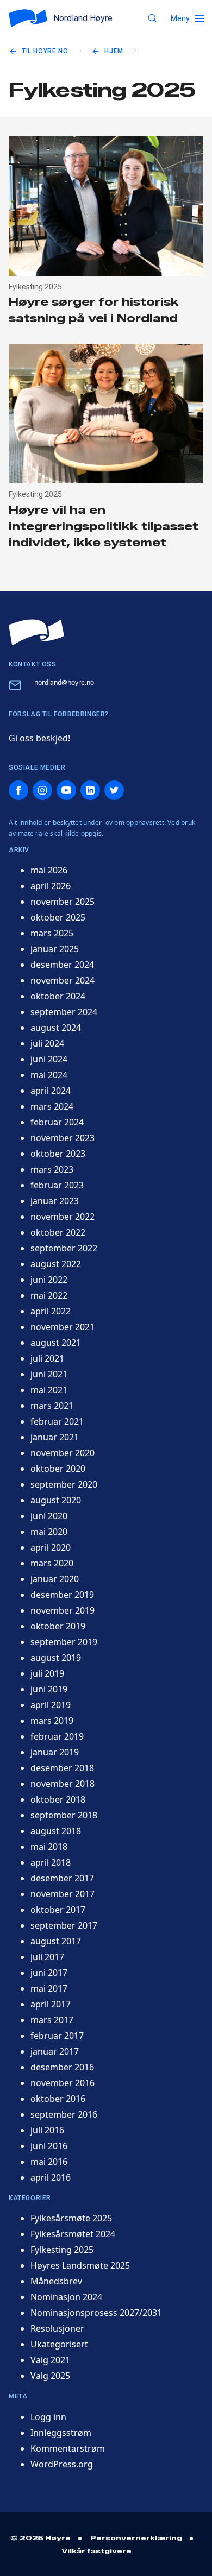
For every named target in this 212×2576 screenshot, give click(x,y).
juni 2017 (49, 1973)
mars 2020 (52, 1563)
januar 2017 (55, 2051)
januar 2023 (55, 1201)
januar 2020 (55, 1579)
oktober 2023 (58, 1154)
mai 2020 (49, 1532)
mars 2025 (52, 933)
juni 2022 (49, 1280)
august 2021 (56, 1343)
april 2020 (51, 1547)
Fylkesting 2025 (62, 2250)
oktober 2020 (58, 1469)
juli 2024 (47, 1043)
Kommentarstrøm (68, 2448)
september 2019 (64, 1642)
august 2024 (56, 1028)
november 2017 (63, 1894)
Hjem (114, 51)
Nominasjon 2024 (66, 2297)
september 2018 (64, 1815)
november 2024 (63, 980)
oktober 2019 (58, 1626)
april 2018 (51, 1862)
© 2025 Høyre (40, 2538)
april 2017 (51, 2004)
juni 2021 (49, 1374)
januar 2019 (55, 1752)
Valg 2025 (50, 2376)
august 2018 (56, 1831)
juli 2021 (47, 1358)
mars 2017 (52, 2020)
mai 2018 (49, 1847)
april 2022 (51, 1311)
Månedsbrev (56, 2281)
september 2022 (64, 1248)
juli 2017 (47, 1957)
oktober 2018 (58, 1799)
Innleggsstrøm (61, 2433)
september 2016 (64, 2114)
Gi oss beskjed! (39, 738)
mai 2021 (49, 1390)
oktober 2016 (58, 2099)
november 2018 (63, 1784)
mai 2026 (49, 870)
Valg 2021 (50, 2360)
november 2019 (63, 1610)
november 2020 (63, 1453)
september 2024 (64, 1012)
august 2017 (56, 1941)
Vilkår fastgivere (96, 2551)
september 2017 (64, 1925)
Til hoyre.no (45, 51)
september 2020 (64, 1484)
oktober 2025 (58, 917)
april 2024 (51, 1091)
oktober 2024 (58, 996)
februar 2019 (57, 1736)
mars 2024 (52, 1106)
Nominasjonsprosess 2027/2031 (96, 2313)
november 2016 (63, 2083)
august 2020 (56, 1500)
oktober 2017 (58, 1910)
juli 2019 (47, 1673)
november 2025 (63, 902)
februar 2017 (57, 2036)
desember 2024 (62, 965)
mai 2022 (49, 1295)
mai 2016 (49, 2162)
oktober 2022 (58, 1232)
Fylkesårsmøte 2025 (71, 2218)
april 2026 (51, 886)
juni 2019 (49, 1689)
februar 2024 (57, 1122)
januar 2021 (55, 1437)
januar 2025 (55, 949)
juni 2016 (49, 2146)
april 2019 (51, 1705)
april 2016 (51, 2177)
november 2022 (63, 1217)
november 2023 (63, 1138)
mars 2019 (52, 1721)
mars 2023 (52, 1169)
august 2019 (56, 1658)
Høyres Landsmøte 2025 (80, 2265)
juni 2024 (49, 1059)
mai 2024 (49, 1075)
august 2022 (56, 1264)
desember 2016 (62, 2067)
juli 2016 (47, 2130)
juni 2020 (49, 1516)
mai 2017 (49, 1988)
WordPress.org (62, 2464)
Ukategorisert (59, 2344)
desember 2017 (62, 1878)
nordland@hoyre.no (64, 682)
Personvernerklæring (136, 2538)
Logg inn (48, 2417)
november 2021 (63, 1327)
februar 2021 (57, 1421)
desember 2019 (62, 1595)
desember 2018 (62, 1768)
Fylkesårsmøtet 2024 (73, 2234)
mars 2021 (52, 1406)
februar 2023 (57, 1185)
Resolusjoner (57, 2328)
